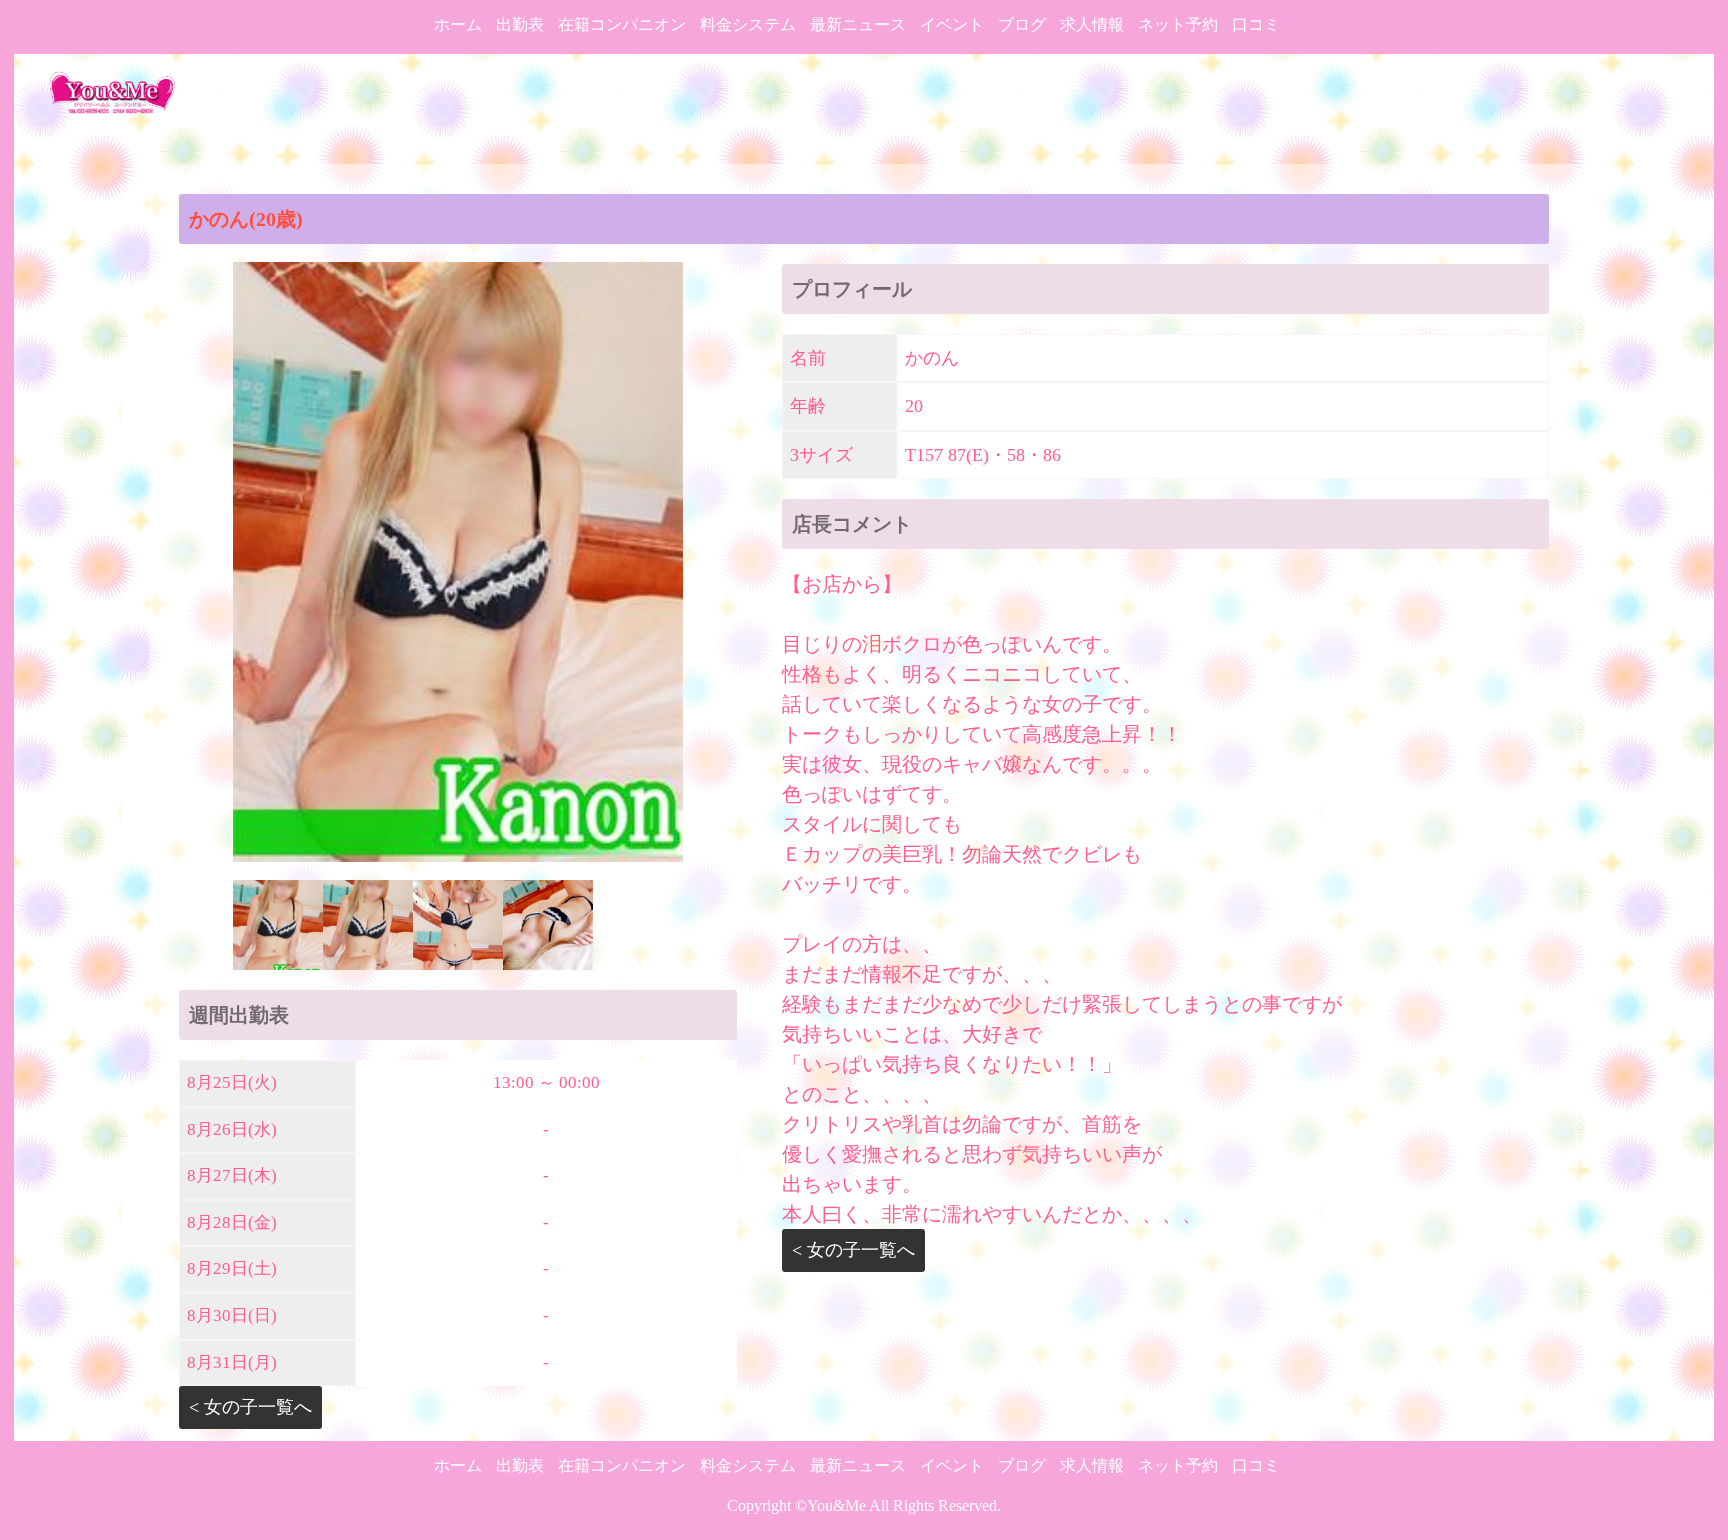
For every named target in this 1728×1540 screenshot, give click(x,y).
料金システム (748, 24)
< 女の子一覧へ (250, 1407)
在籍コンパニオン (622, 24)
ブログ (1022, 24)
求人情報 (1092, 24)
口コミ (1256, 24)
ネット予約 (1178, 24)
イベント (952, 24)
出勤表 (520, 24)
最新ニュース (858, 24)
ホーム (458, 24)
